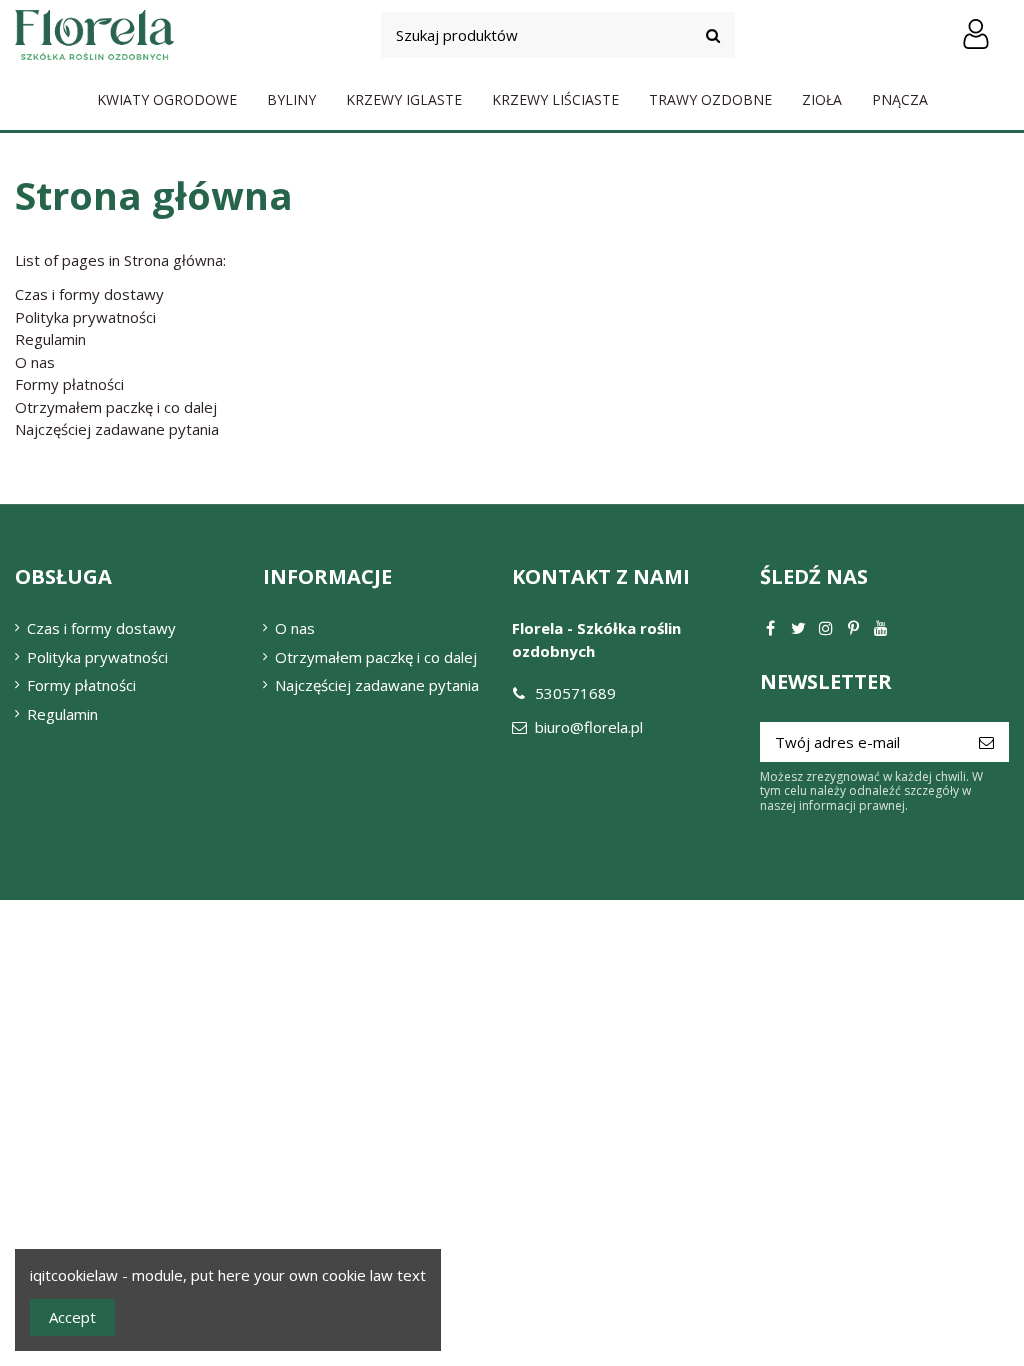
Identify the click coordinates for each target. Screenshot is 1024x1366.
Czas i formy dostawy (89, 294)
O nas (35, 362)
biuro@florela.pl (589, 727)
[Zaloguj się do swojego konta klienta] (975, 35)
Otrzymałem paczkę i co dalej (116, 407)
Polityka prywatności (85, 317)
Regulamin (50, 339)
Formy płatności (69, 384)
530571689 (575, 693)
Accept (72, 1317)
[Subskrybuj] (986, 742)
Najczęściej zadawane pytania (117, 429)
